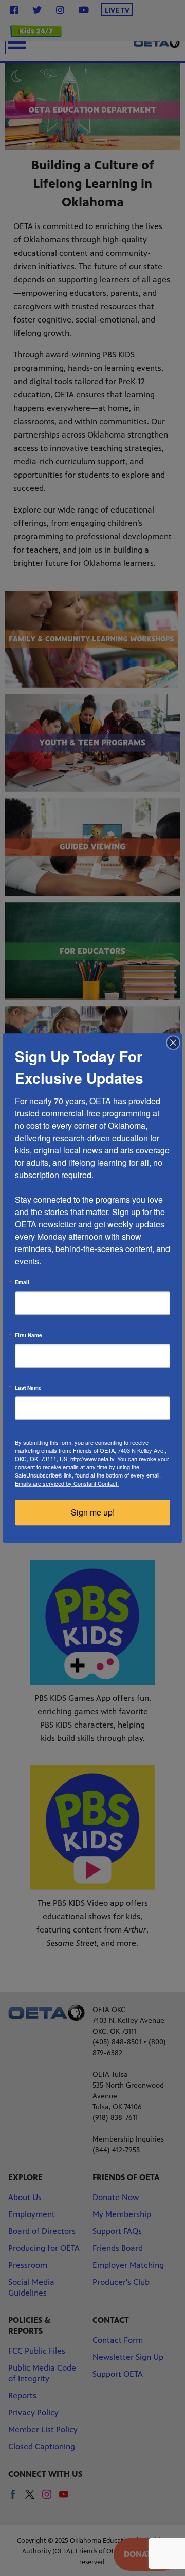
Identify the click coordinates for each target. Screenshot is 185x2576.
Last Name (28, 1388)
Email (22, 1282)
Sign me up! (93, 1512)
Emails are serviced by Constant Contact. (67, 1483)
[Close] (173, 1043)
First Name (29, 1335)
